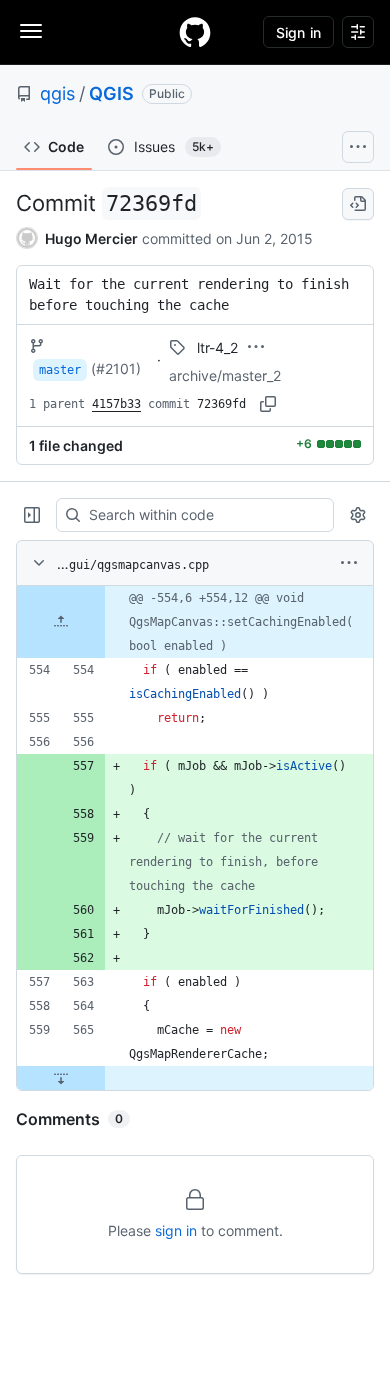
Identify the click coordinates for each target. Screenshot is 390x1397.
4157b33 (116, 404)
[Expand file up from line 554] (61, 622)
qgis (57, 93)
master (60, 370)
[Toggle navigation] (31, 31)
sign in (176, 1230)
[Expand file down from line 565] (61, 1078)
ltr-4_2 (217, 347)
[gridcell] (195, 622)
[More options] (349, 563)
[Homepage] (195, 32)
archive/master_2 (225, 375)
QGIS (111, 93)
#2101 (116, 368)
